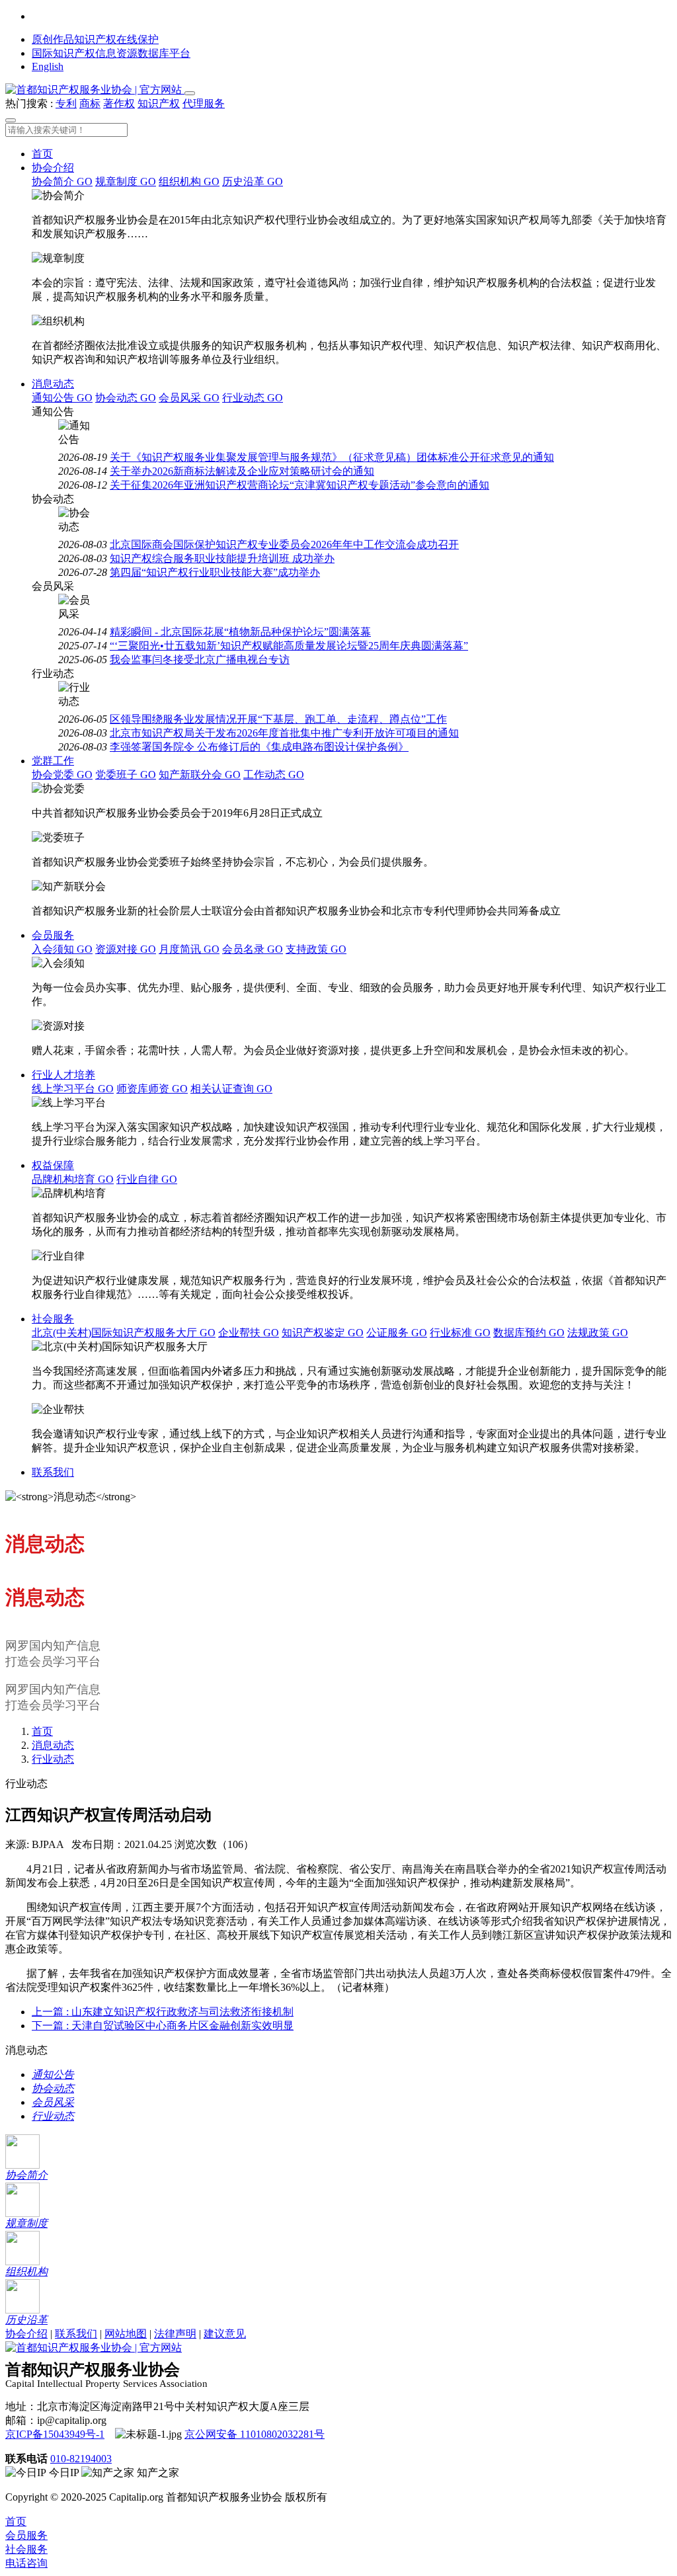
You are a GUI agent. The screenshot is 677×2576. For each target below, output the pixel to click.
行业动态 (253, 398)
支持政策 (316, 949)
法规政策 (598, 1333)
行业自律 (147, 1179)
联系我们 (53, 1472)
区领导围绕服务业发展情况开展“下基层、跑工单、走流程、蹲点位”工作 (278, 719)
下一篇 (163, 2026)
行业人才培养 (63, 1075)
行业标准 (460, 1333)
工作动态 (274, 775)
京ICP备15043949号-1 (55, 2434)
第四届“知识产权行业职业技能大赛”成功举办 (215, 572)
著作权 (119, 103)
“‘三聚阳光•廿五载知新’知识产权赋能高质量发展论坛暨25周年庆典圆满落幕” (289, 646)
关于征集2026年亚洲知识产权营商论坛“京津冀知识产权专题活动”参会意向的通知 (299, 485)
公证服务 (397, 1333)
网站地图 (126, 2334)
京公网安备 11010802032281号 (255, 2434)
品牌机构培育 (73, 1179)
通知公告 (62, 398)
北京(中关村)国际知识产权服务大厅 (124, 1333)
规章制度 (126, 181)
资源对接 (126, 949)
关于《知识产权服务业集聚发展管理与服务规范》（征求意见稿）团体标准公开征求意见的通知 (332, 457)
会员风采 (189, 398)
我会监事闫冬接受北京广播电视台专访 (200, 660)
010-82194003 (81, 2459)
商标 (90, 103)
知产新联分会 (200, 775)
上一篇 (163, 2012)
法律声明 (175, 2334)
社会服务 (53, 1319)
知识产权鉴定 (323, 1333)
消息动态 (53, 384)
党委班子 (126, 775)
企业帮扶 (249, 1333)
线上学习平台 (73, 1089)
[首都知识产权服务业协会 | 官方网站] (95, 90)
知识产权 (159, 103)
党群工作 (53, 761)
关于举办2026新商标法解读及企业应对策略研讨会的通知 (242, 471)
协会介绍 (53, 168)
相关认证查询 (231, 1089)
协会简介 (62, 181)
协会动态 (126, 398)
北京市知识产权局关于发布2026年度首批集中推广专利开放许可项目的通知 (284, 733)
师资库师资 (152, 1089)
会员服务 (53, 935)
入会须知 (62, 949)
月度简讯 (189, 949)
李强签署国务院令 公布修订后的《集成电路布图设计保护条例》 (259, 747)
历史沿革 (253, 181)
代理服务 (204, 103)
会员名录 (253, 949)
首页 (42, 154)
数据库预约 (529, 1333)
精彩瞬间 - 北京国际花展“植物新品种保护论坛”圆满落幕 (240, 632)
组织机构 (189, 181)
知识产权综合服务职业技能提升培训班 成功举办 (222, 558)
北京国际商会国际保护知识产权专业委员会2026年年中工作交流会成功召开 (284, 544)
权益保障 (53, 1165)
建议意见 (225, 2334)
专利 (66, 103)
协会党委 (62, 775)
